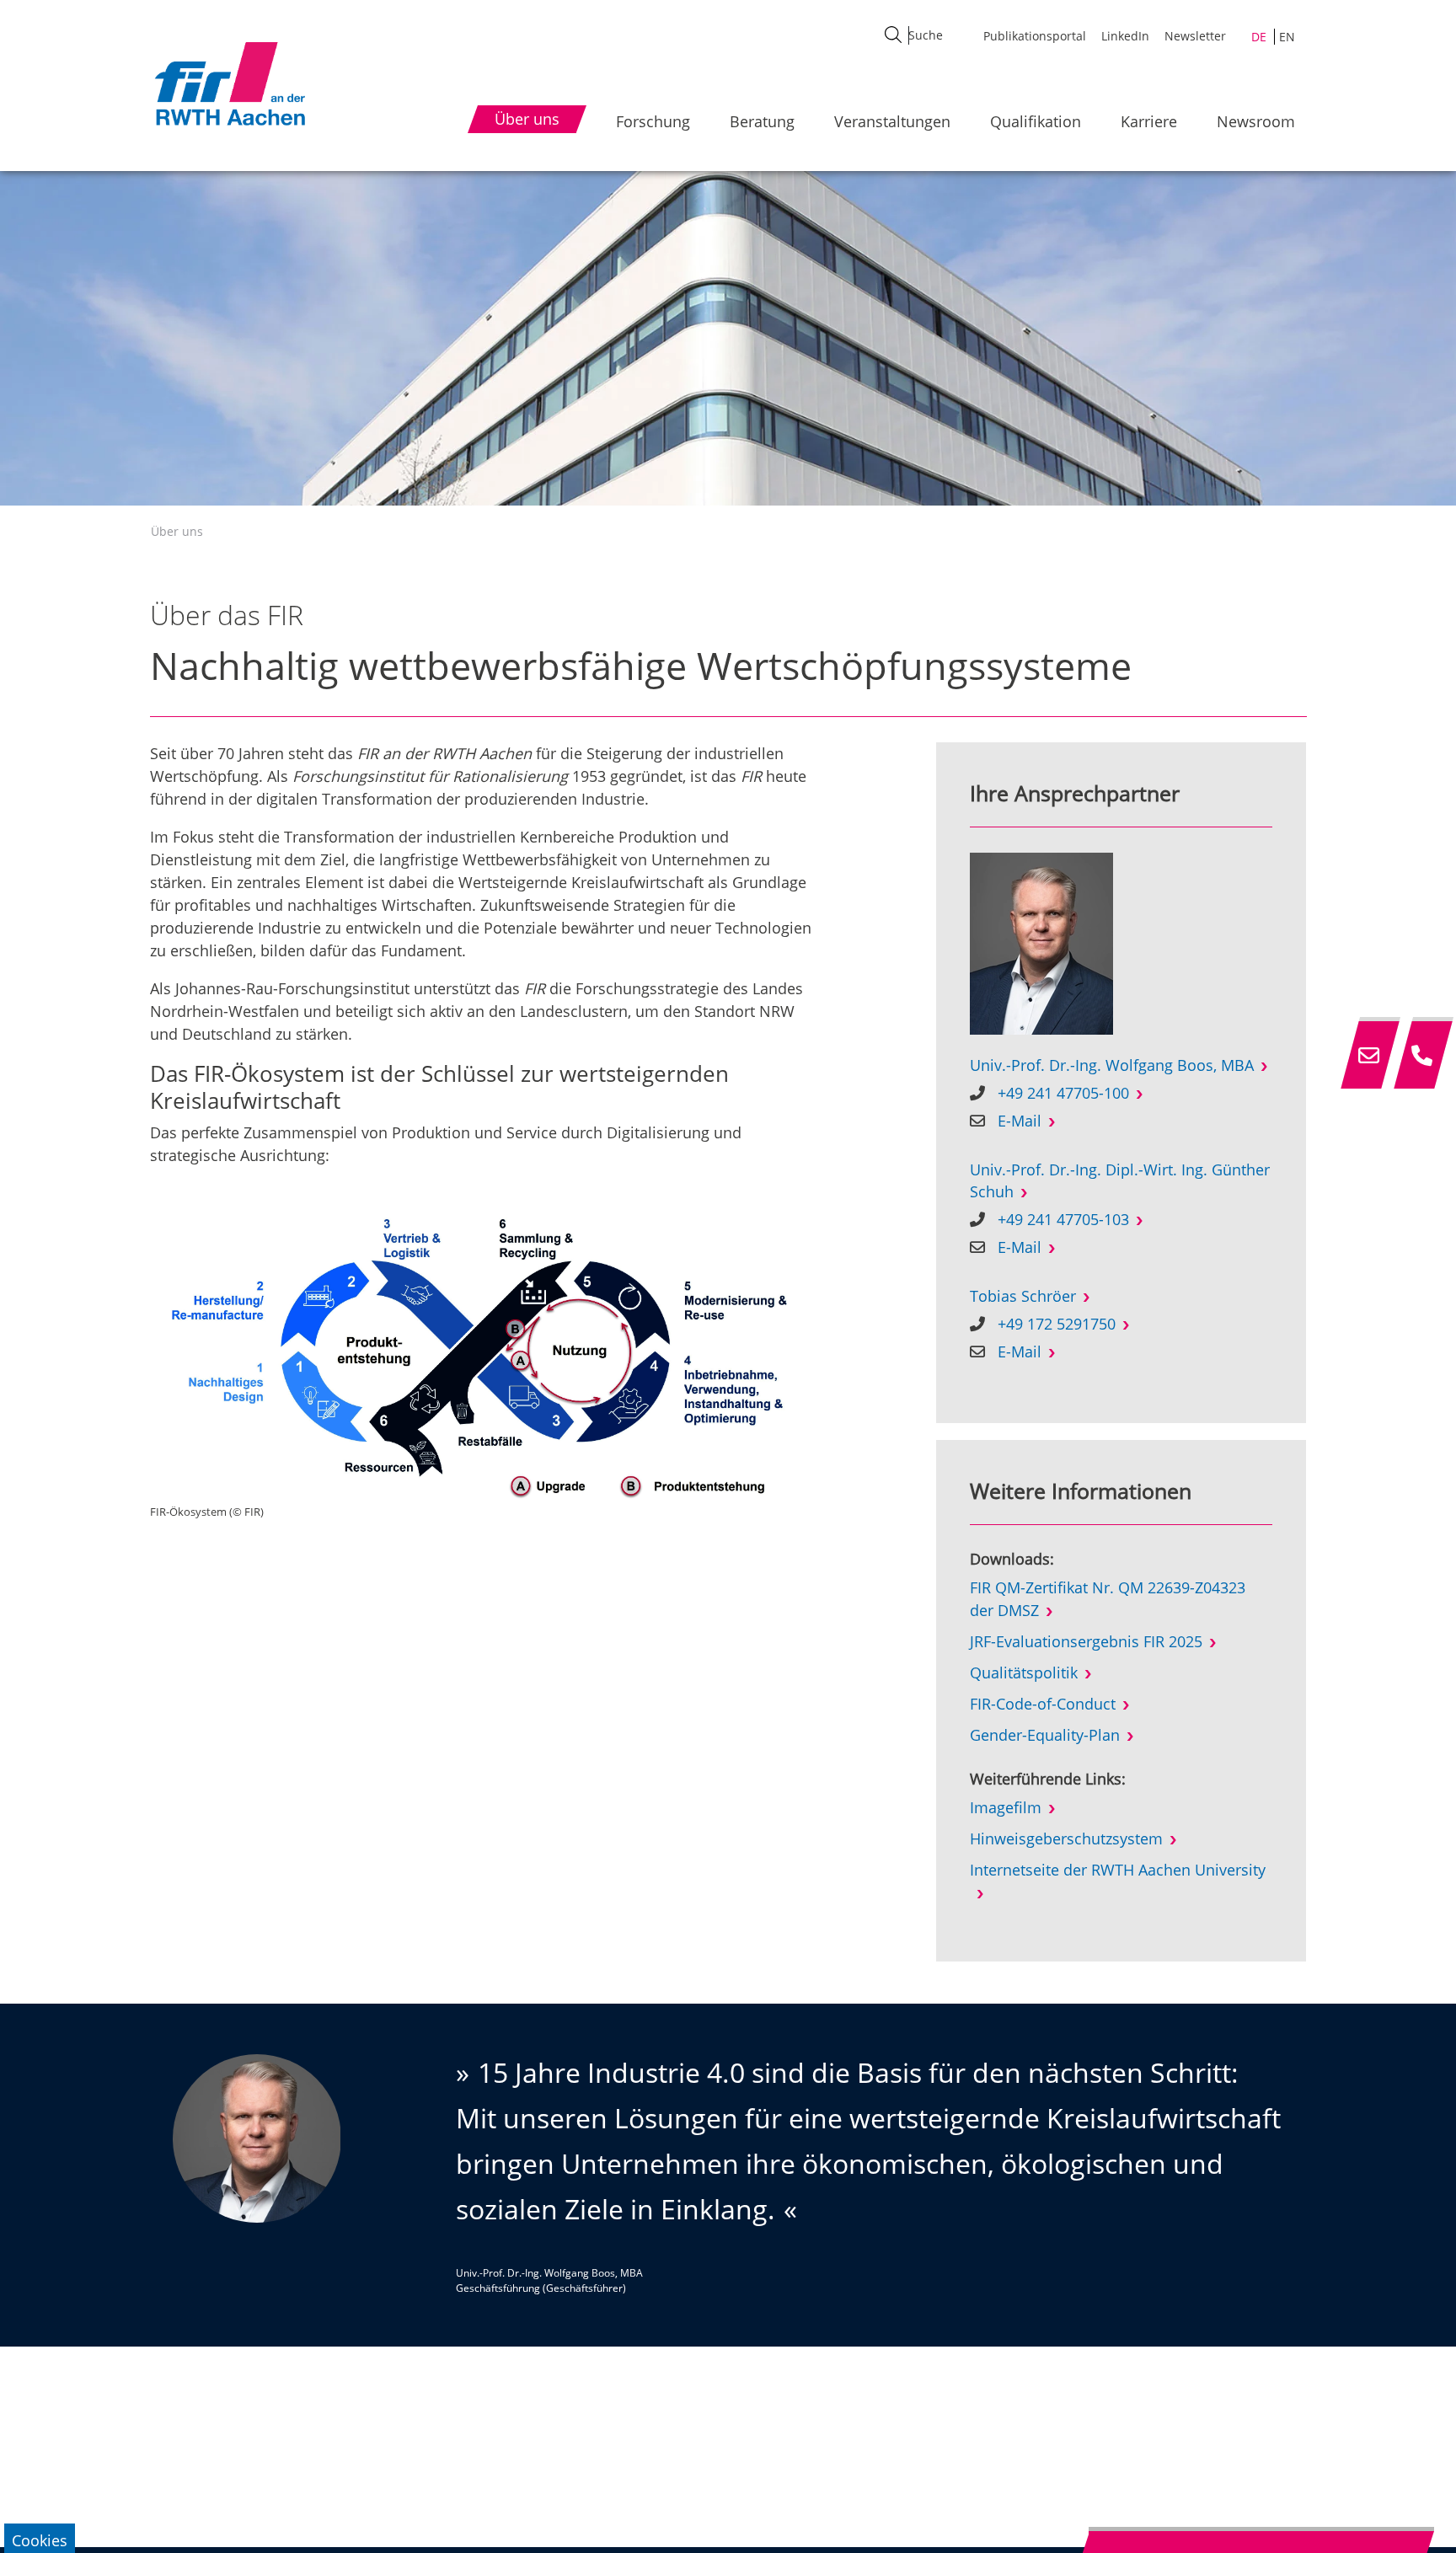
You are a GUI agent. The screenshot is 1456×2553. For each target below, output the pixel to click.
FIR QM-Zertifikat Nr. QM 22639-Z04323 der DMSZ (1108, 1599)
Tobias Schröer (1023, 1296)
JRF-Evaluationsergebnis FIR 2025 (1086, 1641)
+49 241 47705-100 (1063, 1093)
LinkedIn (1125, 36)
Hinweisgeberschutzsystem (1066, 1838)
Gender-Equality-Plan (1045, 1735)
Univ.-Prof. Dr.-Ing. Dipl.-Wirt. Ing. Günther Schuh (1120, 1180)
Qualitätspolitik (1024, 1673)
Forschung (653, 121)
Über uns (177, 531)
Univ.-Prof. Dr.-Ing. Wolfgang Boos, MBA (1112, 1065)
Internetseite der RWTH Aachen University (1118, 1870)
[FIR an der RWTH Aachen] (229, 83)
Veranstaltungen (892, 121)
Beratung (762, 121)
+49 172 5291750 (1057, 1324)
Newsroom (1256, 121)
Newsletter (1195, 36)
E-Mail (1020, 1121)
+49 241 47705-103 (1063, 1219)
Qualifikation (1036, 121)
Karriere (1149, 121)
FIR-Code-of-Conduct (1043, 1704)
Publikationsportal (1035, 36)
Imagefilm (1006, 1807)
